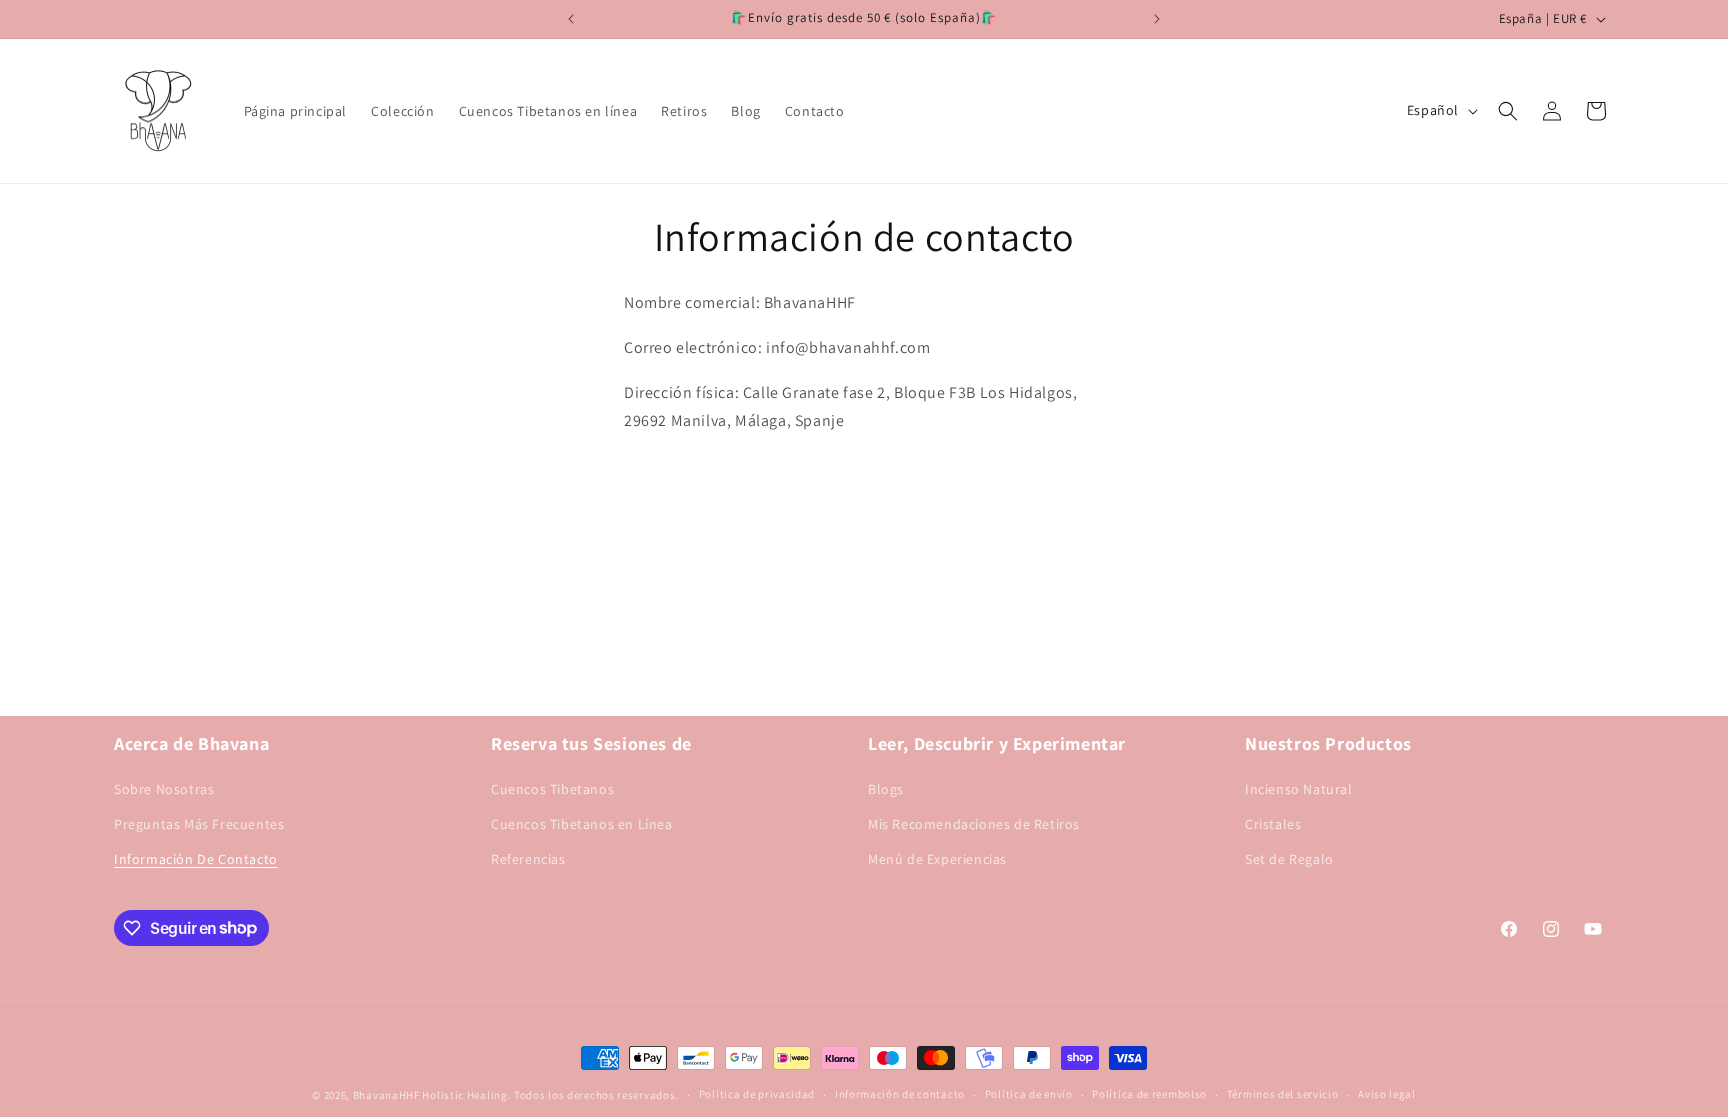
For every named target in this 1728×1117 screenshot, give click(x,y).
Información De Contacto (196, 859)
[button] (1508, 111)
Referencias (528, 859)
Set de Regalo (1289, 859)
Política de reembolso (1149, 1094)
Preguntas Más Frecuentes (199, 824)
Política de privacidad (757, 1094)
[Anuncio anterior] (571, 19)
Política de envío (1029, 1094)
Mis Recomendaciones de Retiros (974, 824)
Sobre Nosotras (164, 789)
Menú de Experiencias (937, 859)
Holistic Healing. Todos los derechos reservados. (550, 1095)
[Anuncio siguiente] (1157, 19)
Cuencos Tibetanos (552, 789)
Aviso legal (1387, 1094)
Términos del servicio (1283, 1094)
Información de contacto (900, 1094)
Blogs (886, 789)
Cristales (1273, 824)
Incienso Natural (1299, 789)
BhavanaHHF (386, 1095)
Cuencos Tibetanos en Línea (582, 824)
